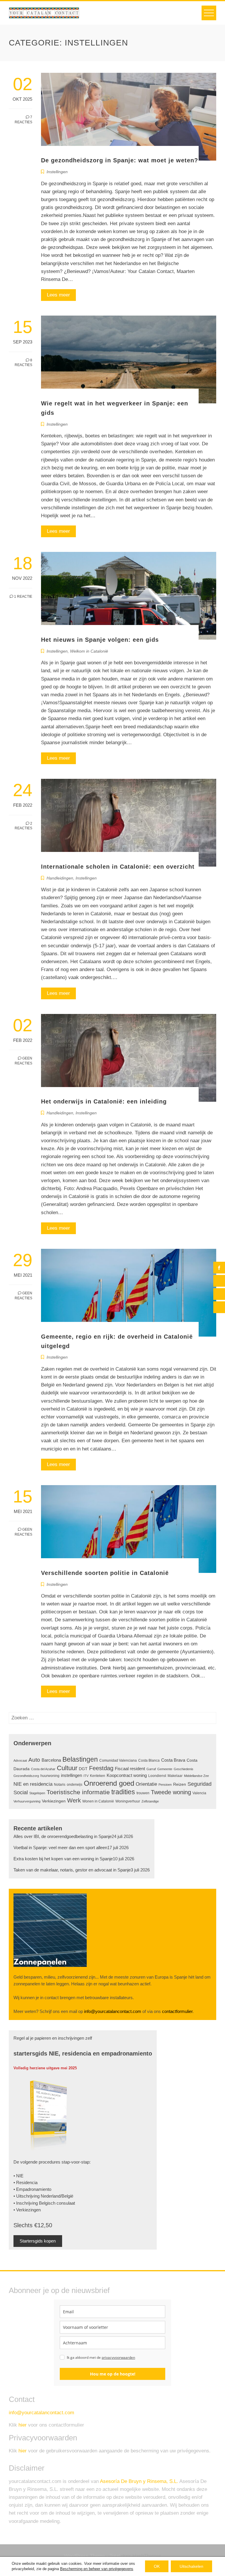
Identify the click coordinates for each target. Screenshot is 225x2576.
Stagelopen (37, 1793)
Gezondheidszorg (26, 1776)
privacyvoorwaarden (118, 2357)
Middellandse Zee (196, 1776)
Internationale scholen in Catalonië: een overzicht (118, 867)
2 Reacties (23, 826)
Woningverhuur (128, 1801)
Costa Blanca (149, 1760)
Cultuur (67, 1768)
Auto (34, 1760)
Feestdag (101, 1768)
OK (157, 2566)
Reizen (180, 1784)
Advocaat (20, 1760)
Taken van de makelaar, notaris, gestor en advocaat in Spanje (72, 1870)
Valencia (199, 1793)
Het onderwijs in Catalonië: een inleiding (104, 1101)
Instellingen (57, 172)
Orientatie (146, 1784)
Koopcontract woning (127, 1775)
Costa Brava (173, 1760)
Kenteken (98, 1776)
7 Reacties (23, 120)
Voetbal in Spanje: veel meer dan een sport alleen (60, 1848)
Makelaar (175, 1776)
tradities (123, 1792)
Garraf (151, 1769)
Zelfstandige (150, 1801)
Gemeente (165, 1769)
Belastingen (80, 1759)
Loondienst (157, 1776)
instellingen (71, 1775)
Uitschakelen (191, 2566)
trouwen (143, 1793)
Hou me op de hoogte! (113, 2374)
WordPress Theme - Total (92, 2556)
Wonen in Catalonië (98, 1801)
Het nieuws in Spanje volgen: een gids (100, 640)
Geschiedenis (184, 1769)
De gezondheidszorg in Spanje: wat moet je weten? (120, 160)
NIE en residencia (33, 1784)
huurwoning (50, 1776)
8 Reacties (23, 363)
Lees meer (58, 295)
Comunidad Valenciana (118, 1760)
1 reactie (23, 597)
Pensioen (165, 1785)
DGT (83, 1769)
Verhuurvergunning (27, 1801)
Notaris (60, 1785)
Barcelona (51, 1760)
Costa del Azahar (43, 1769)
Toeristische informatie (78, 1792)
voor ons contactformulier (51, 2425)
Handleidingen (60, 878)
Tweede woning (171, 1792)
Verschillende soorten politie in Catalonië (105, 1573)
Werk (74, 1800)
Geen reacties (23, 1061)
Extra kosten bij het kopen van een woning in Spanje (63, 1859)
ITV (86, 1776)
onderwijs (75, 1785)
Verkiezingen (54, 1801)
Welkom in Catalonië (89, 651)
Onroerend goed (109, 1783)
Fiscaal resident (130, 1769)
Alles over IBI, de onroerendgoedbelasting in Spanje (63, 1837)
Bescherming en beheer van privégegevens (97, 2569)
